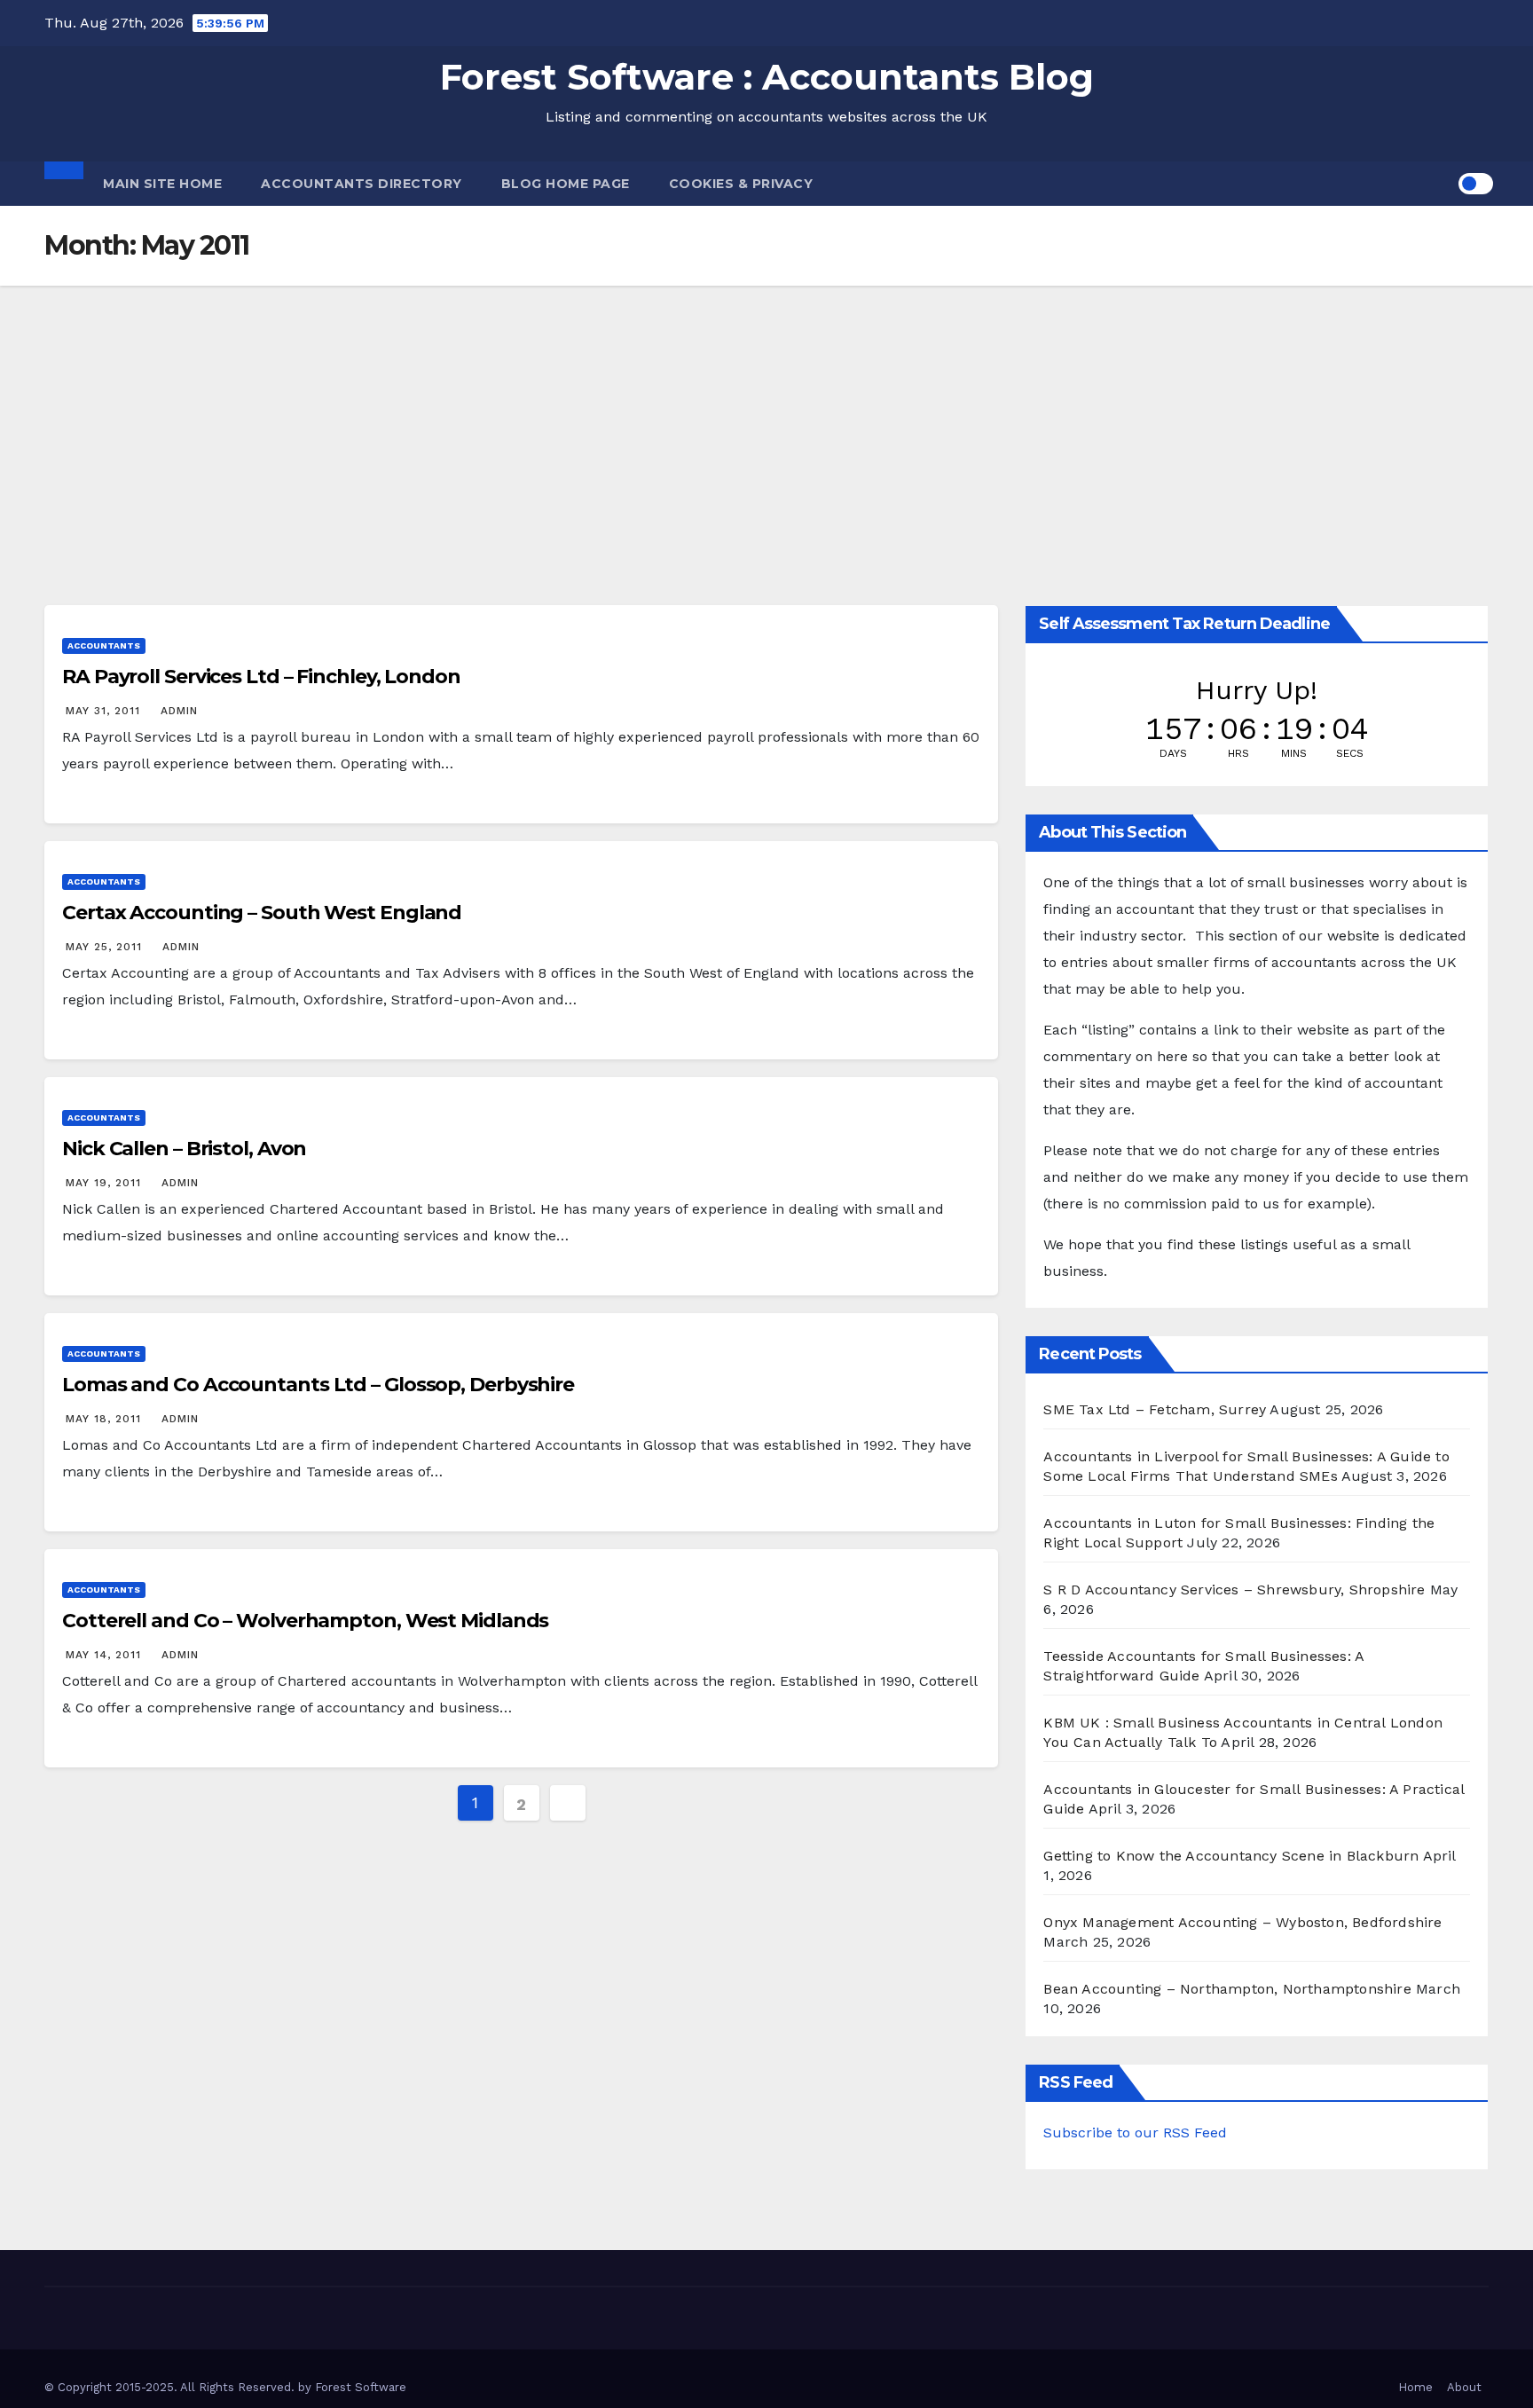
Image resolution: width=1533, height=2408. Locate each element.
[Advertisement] (766, 419)
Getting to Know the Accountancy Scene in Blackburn (1231, 1856)
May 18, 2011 (106, 1419)
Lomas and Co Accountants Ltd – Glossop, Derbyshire (318, 1385)
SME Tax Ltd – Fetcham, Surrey (1155, 1409)
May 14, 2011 (106, 1655)
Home (1415, 2387)
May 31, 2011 (105, 711)
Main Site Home (162, 184)
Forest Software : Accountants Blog (767, 77)
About (1464, 2387)
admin (179, 711)
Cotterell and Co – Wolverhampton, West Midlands (305, 1621)
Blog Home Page (566, 184)
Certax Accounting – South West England (262, 913)
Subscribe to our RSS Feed (1135, 2133)
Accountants (104, 645)
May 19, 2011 (106, 1183)
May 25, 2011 (106, 947)
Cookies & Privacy (741, 184)
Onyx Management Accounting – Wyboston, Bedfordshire (1242, 1922)
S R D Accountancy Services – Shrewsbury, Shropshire (1234, 1590)
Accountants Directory (362, 184)
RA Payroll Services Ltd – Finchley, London (261, 677)
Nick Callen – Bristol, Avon (184, 1149)
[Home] (64, 170)
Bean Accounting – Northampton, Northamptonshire (1227, 1989)
